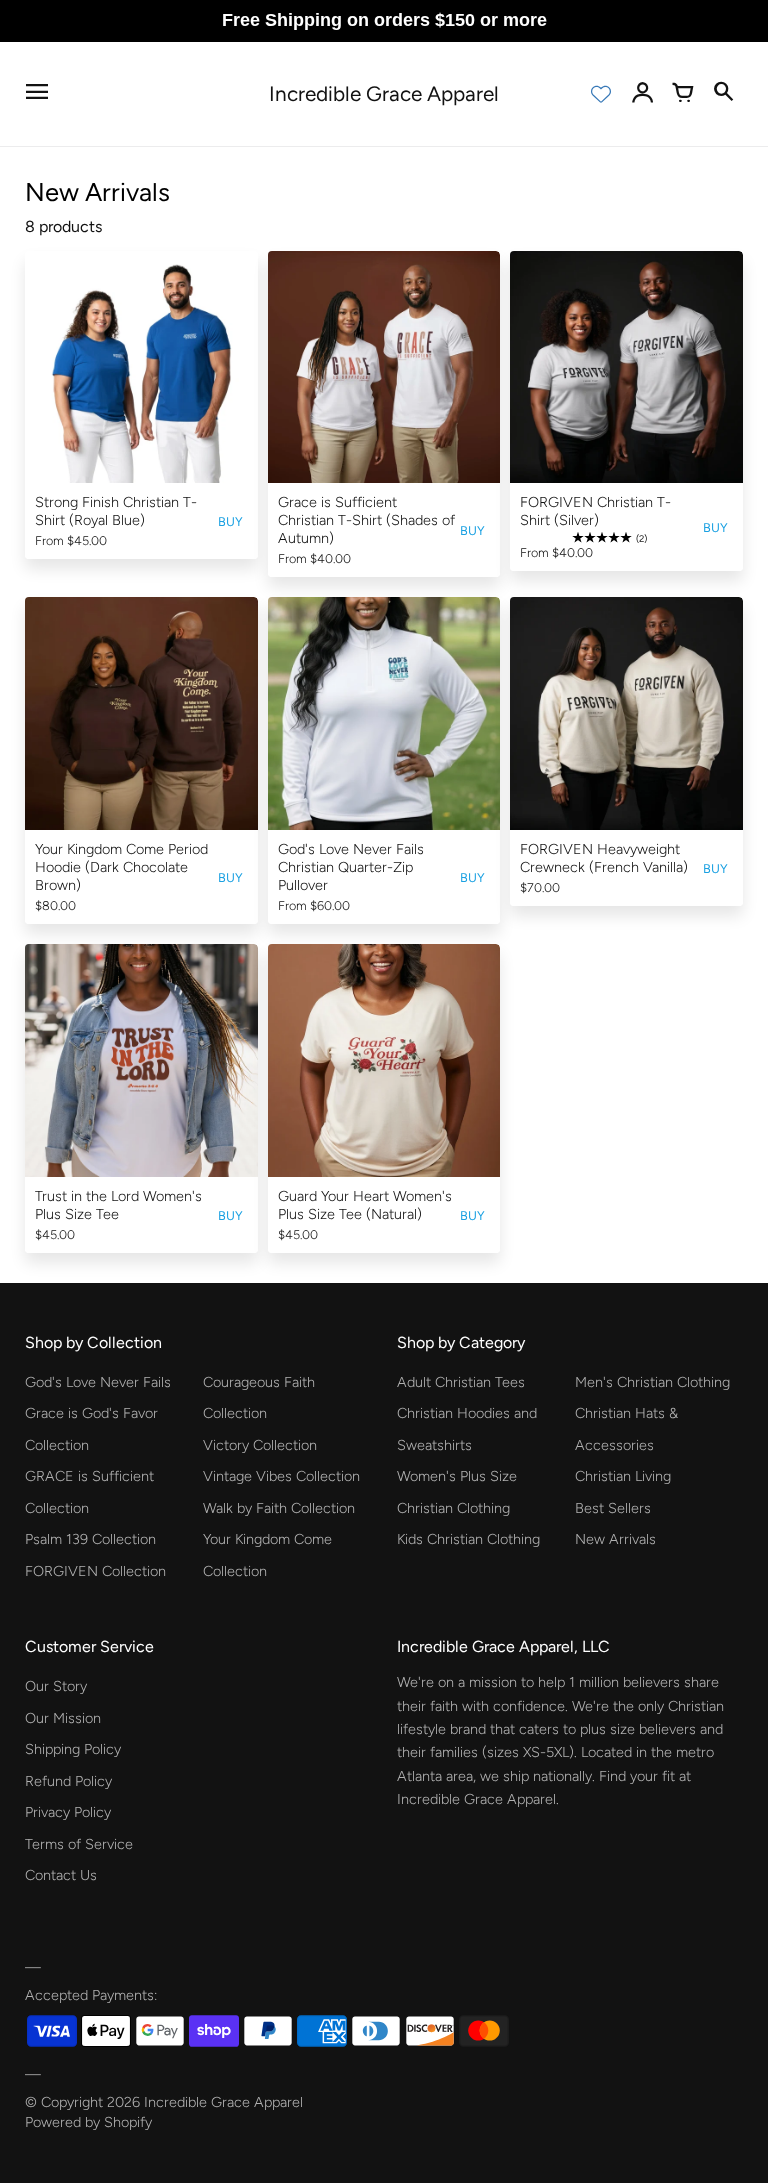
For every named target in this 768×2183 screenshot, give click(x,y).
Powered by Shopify (88, 2122)
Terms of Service (79, 1844)
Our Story (56, 1686)
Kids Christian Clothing (468, 1539)
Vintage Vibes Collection (281, 1476)
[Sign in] (643, 94)
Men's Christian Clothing (652, 1382)
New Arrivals (615, 1539)
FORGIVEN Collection (95, 1571)
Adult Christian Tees (461, 1382)
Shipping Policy (73, 1749)
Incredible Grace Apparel (223, 2102)
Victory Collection (260, 1445)
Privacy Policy (68, 1812)
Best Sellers (613, 1508)
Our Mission (63, 1718)
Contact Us (61, 1875)
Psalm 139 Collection (90, 1539)
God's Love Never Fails (98, 1382)
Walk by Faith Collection (279, 1508)
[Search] (723, 94)
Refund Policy (68, 1781)
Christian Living (623, 1476)
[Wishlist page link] (601, 94)
